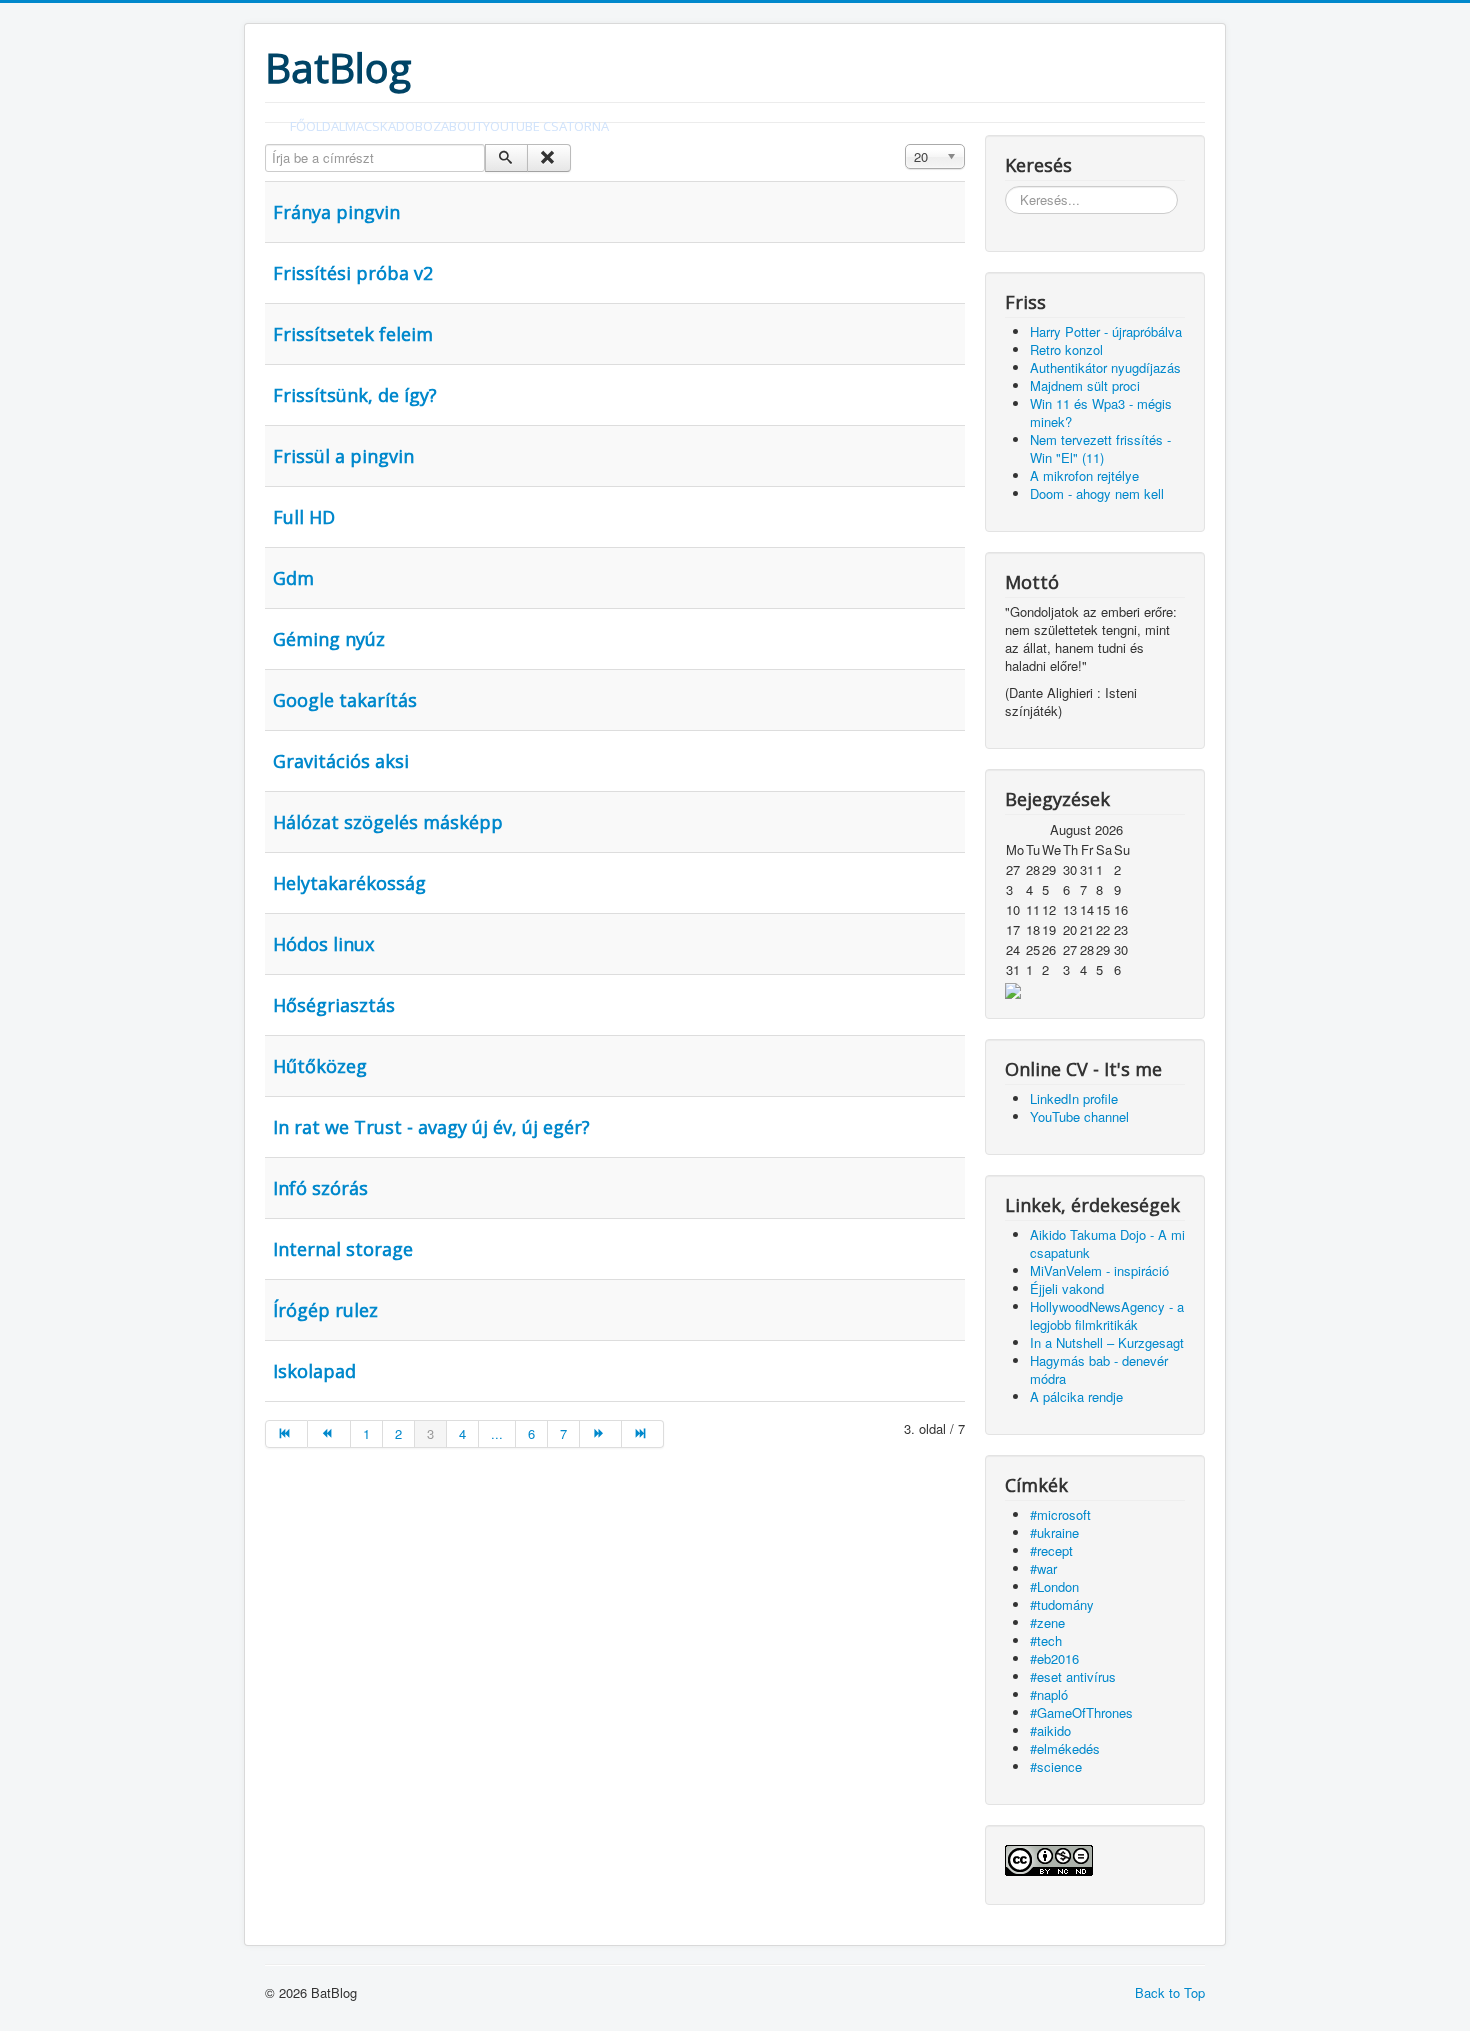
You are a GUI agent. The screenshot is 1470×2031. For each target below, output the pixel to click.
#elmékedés (1065, 1748)
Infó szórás (320, 1188)
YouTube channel (1079, 1116)
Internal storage (343, 1249)
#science (1056, 1766)
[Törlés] (548, 158)
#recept (1051, 1550)
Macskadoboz (393, 126)
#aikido (1050, 1730)
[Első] (286, 1434)
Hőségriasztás (334, 1005)
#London (1054, 1586)
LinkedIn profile (1074, 1098)
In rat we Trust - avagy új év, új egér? (431, 1127)
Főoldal (317, 126)
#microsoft (1060, 1514)
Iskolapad (314, 1371)
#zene (1047, 1622)
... (497, 1433)
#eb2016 (1054, 1658)
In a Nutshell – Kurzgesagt (1107, 1342)
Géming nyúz (329, 639)
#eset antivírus (1073, 1676)
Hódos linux (323, 944)
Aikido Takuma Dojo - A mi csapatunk (1107, 1243)
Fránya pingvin (336, 212)
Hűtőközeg (320, 1066)
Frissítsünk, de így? (355, 395)
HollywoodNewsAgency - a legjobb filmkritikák (1107, 1315)
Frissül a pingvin (343, 456)
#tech (1046, 1640)
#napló (1049, 1694)
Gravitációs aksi (341, 761)
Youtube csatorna (546, 126)
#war (1043, 1568)
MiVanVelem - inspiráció (1099, 1270)
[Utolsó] (643, 1434)
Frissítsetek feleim (353, 334)
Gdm (293, 578)
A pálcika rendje (1076, 1396)
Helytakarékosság (349, 883)
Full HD (304, 517)
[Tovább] (601, 1434)
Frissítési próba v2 (353, 273)
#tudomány (1062, 1604)
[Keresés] (506, 158)
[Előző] (329, 1434)
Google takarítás (345, 700)
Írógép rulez (325, 1310)
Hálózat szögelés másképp (388, 822)
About (462, 126)
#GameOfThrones (1081, 1712)
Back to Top (1170, 1992)
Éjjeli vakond (1067, 1288)
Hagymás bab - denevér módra (1099, 1369)
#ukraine (1054, 1532)
